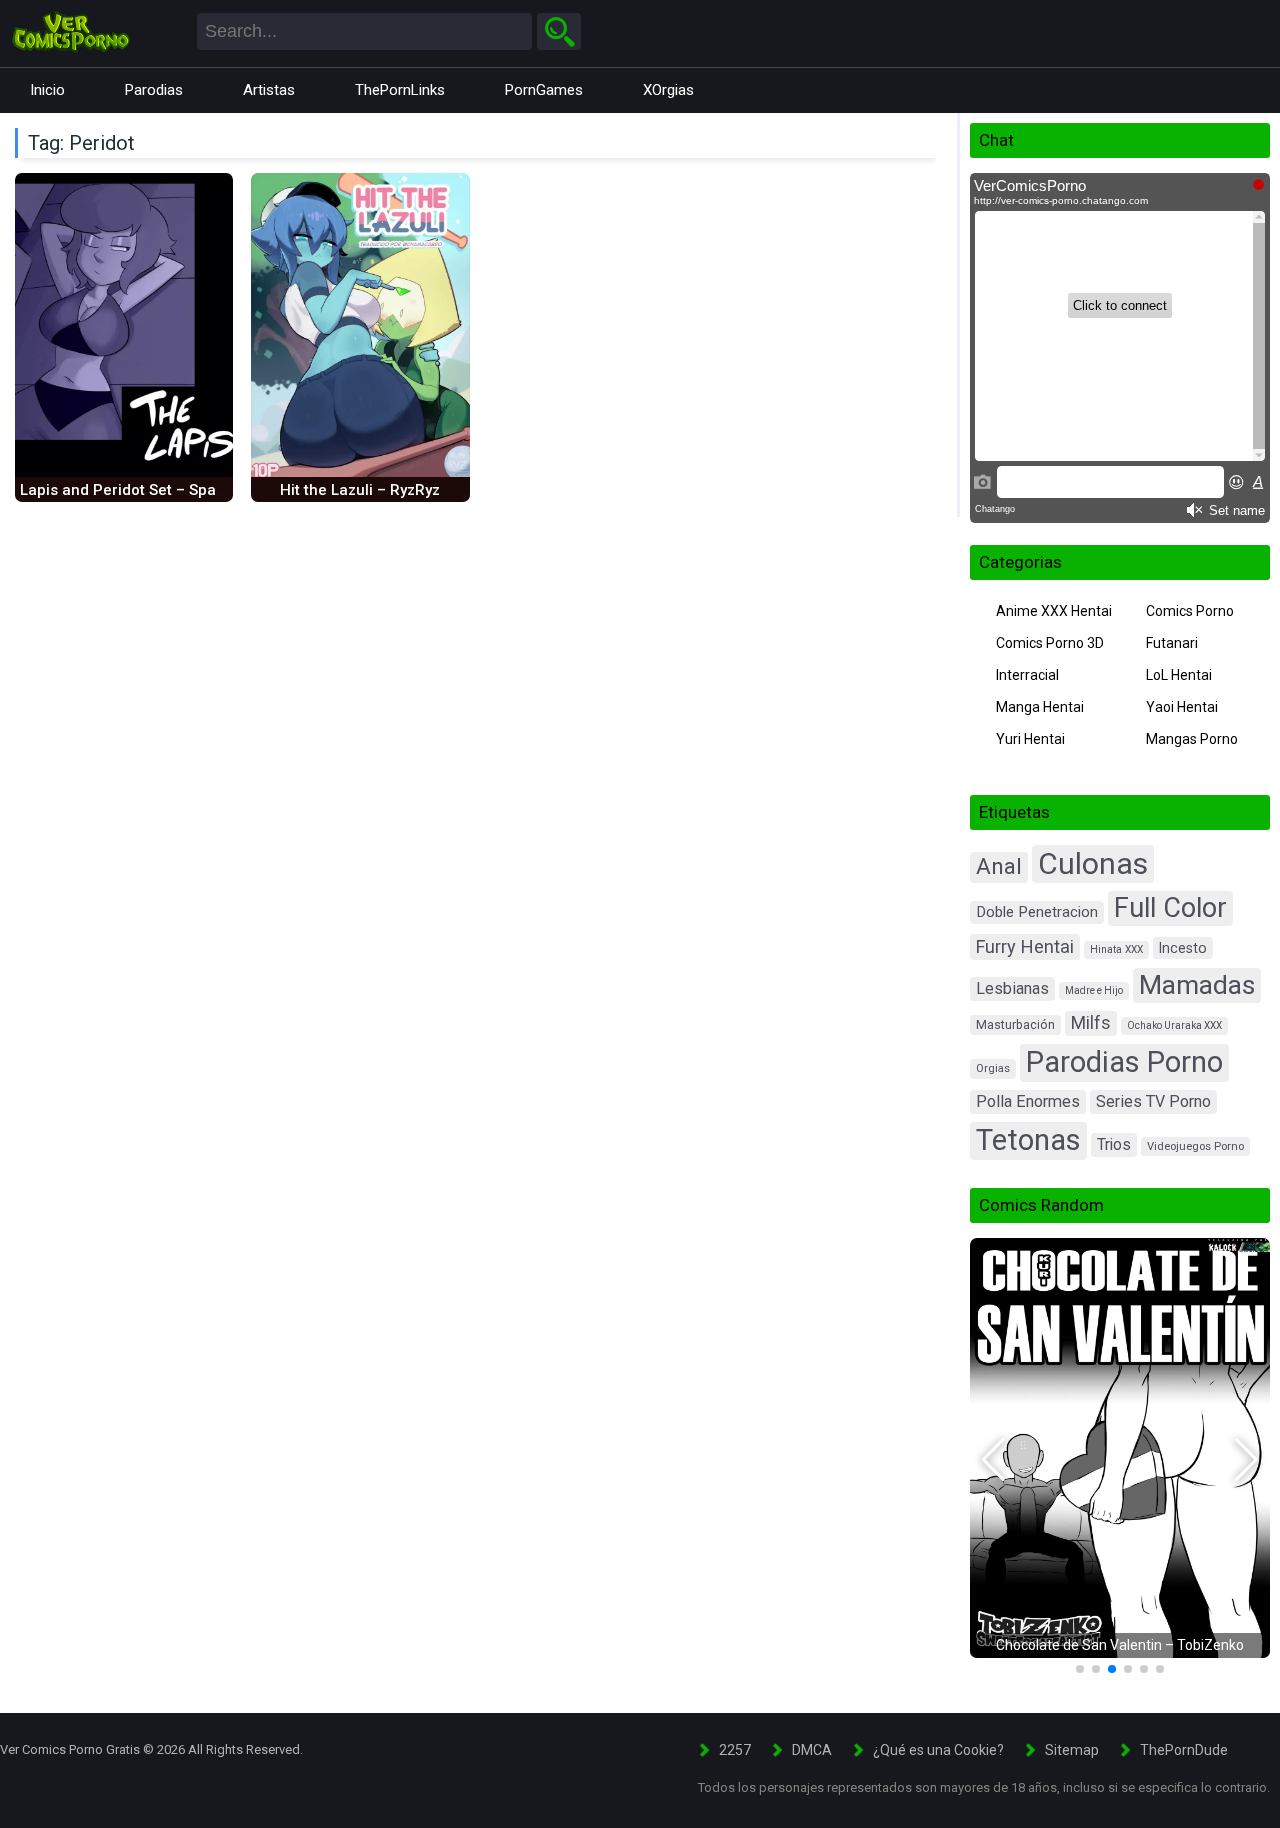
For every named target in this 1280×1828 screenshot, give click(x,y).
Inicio (47, 90)
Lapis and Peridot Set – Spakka (130, 490)
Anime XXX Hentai (1054, 611)
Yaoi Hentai (1182, 707)
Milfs (1091, 1023)
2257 (735, 1750)
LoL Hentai (1179, 675)
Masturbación (1015, 1025)
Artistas (269, 90)
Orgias (993, 1068)
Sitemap (1072, 1750)
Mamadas (1197, 984)
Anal (999, 866)
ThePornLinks (400, 90)
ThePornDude (1184, 1750)
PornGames (544, 90)
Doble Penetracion (1037, 912)
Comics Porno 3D (1050, 643)
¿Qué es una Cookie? (938, 1750)
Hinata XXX (1116, 949)
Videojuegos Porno (1195, 1146)
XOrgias (668, 90)
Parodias (154, 90)
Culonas (1093, 863)
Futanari (1172, 643)
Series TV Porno (1153, 1101)
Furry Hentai (1025, 946)
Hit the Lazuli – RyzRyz (360, 490)
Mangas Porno (1192, 739)
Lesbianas (1012, 988)
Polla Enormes (1028, 1101)
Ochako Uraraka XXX (1174, 1025)
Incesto (1183, 948)
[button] (993, 1460)
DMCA (812, 1750)
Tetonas (1028, 1140)
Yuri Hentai (1030, 739)
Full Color (1170, 908)
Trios (1114, 1144)
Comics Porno (1190, 611)
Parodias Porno (1124, 1062)
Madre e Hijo (1094, 990)
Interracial (1027, 675)
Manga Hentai (1040, 707)
